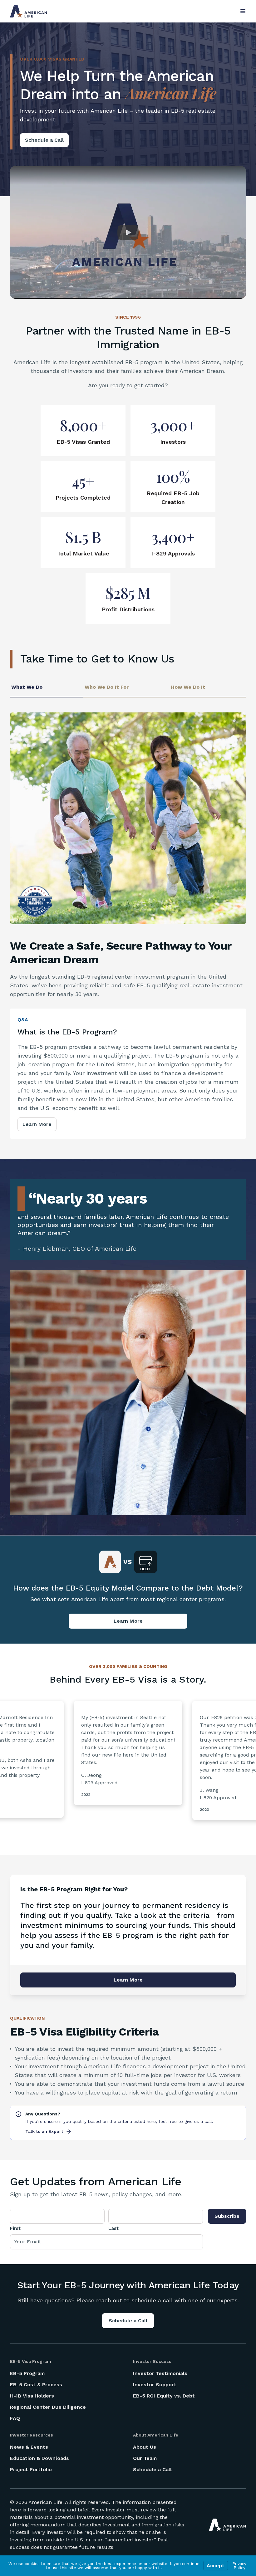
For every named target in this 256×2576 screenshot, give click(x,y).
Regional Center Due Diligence (48, 2407)
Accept (216, 2566)
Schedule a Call (44, 140)
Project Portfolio (31, 2469)
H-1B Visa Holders (32, 2396)
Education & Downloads (39, 2458)
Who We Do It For (107, 687)
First (15, 2228)
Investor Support (155, 2385)
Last (113, 2228)
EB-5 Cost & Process (36, 2385)
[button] (128, 232)
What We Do (27, 687)
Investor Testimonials (160, 2373)
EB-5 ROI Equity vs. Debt (164, 2396)
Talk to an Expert (44, 2131)
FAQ (15, 2418)
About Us (145, 2447)
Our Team (145, 2458)
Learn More (37, 1124)
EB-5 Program (27, 2373)
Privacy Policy (239, 2566)
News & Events (29, 2447)
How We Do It (188, 687)
